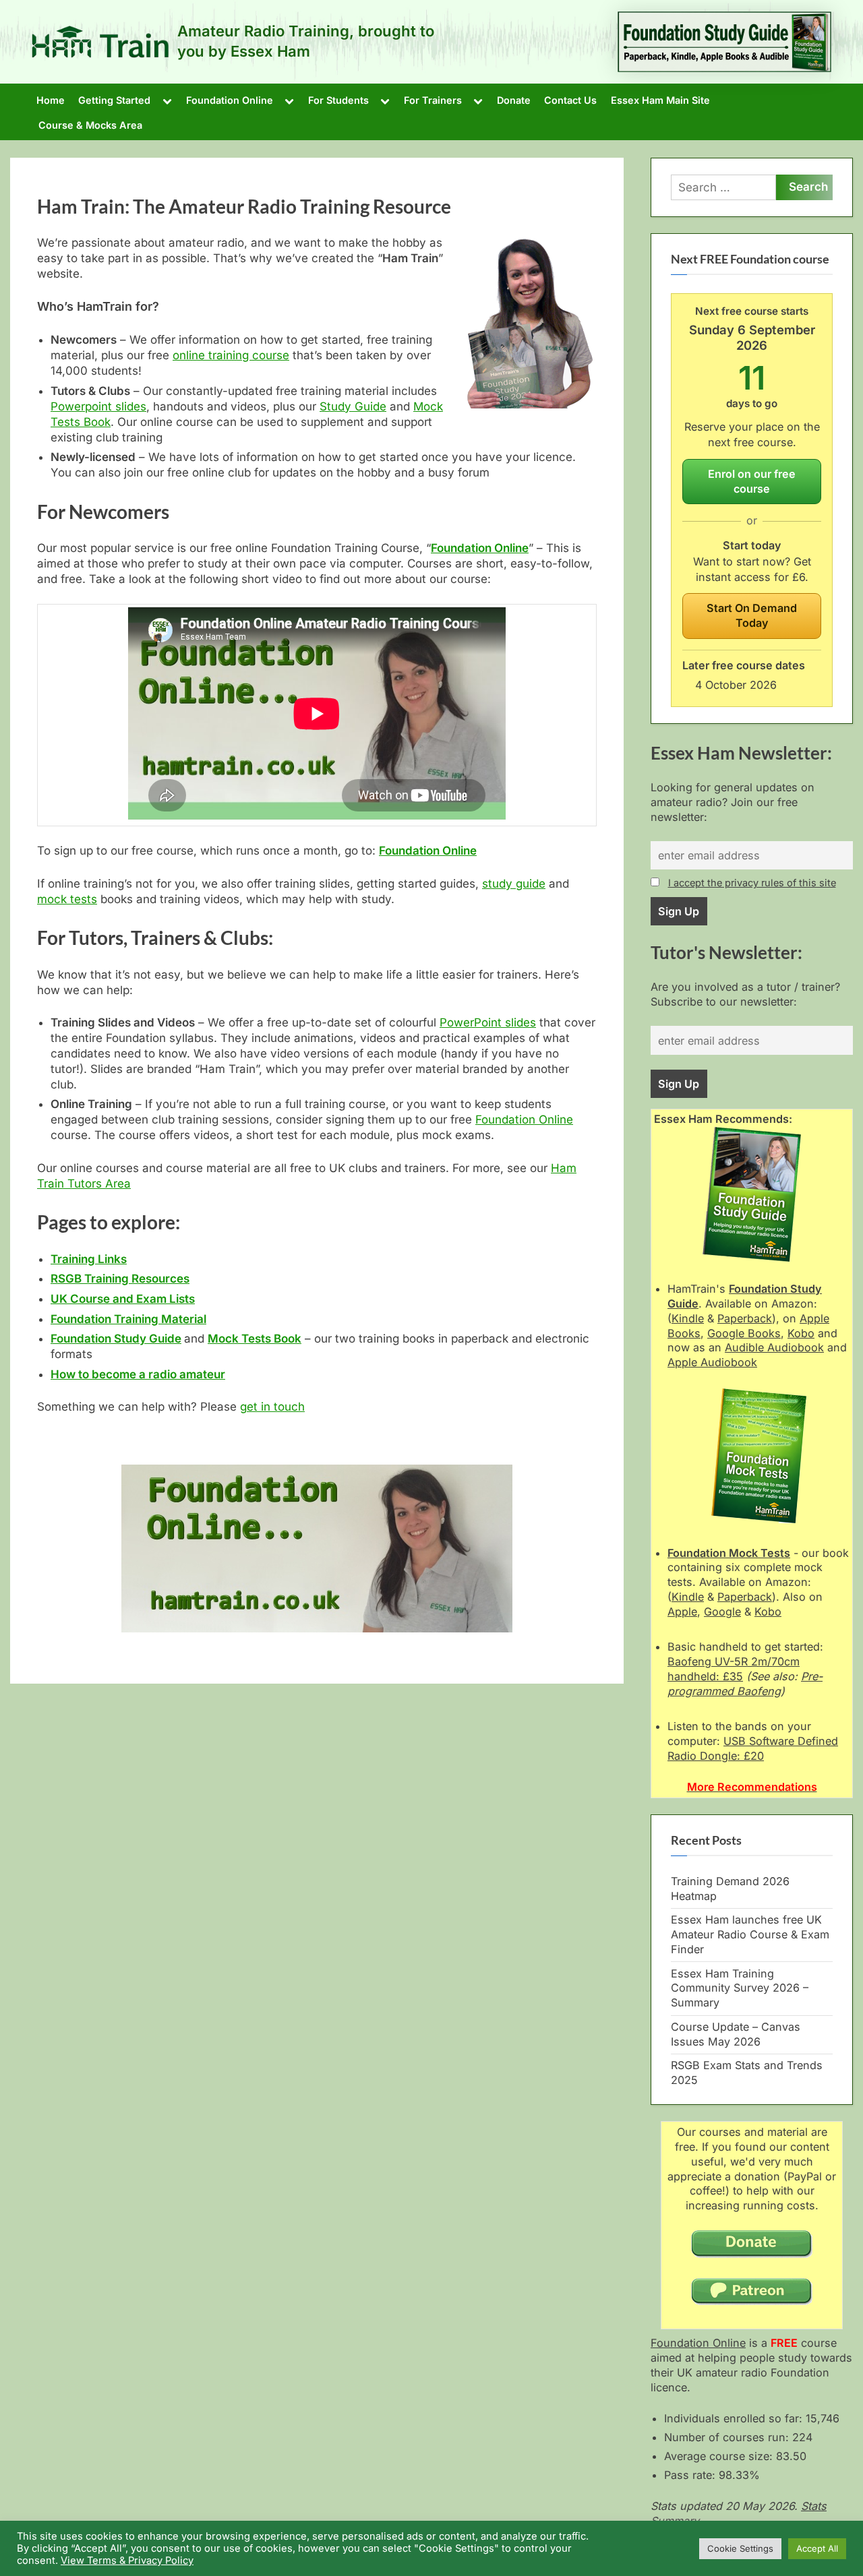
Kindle (688, 1318)
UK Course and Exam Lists (123, 1299)
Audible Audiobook (774, 1347)
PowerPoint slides (488, 1022)
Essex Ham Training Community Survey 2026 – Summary (740, 1988)
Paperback (745, 1318)
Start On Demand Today (752, 615)
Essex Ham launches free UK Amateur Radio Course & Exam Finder (750, 1934)
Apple (682, 1612)
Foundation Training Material (128, 1319)
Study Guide (353, 406)
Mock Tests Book (255, 1339)
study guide (514, 884)
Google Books (744, 1333)
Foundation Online (230, 100)
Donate (514, 100)
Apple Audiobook (712, 1362)
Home (51, 100)
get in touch (272, 1407)
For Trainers (433, 100)
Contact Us (570, 100)
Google (722, 1612)
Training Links (89, 1259)
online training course (231, 355)
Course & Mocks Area (90, 125)
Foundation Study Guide (116, 1339)
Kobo (801, 1333)
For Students (338, 100)
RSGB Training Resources (120, 1279)
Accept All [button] (817, 2548)
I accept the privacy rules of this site (752, 883)
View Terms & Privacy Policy (127, 2560)
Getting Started (114, 100)
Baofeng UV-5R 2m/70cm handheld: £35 (734, 1669)
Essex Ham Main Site (660, 100)
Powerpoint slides (98, 406)
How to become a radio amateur (138, 1374)
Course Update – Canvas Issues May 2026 (736, 2034)
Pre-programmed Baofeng (745, 1684)
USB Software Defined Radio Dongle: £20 (753, 1748)
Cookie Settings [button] (740, 2548)
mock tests (67, 899)
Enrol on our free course (752, 481)
